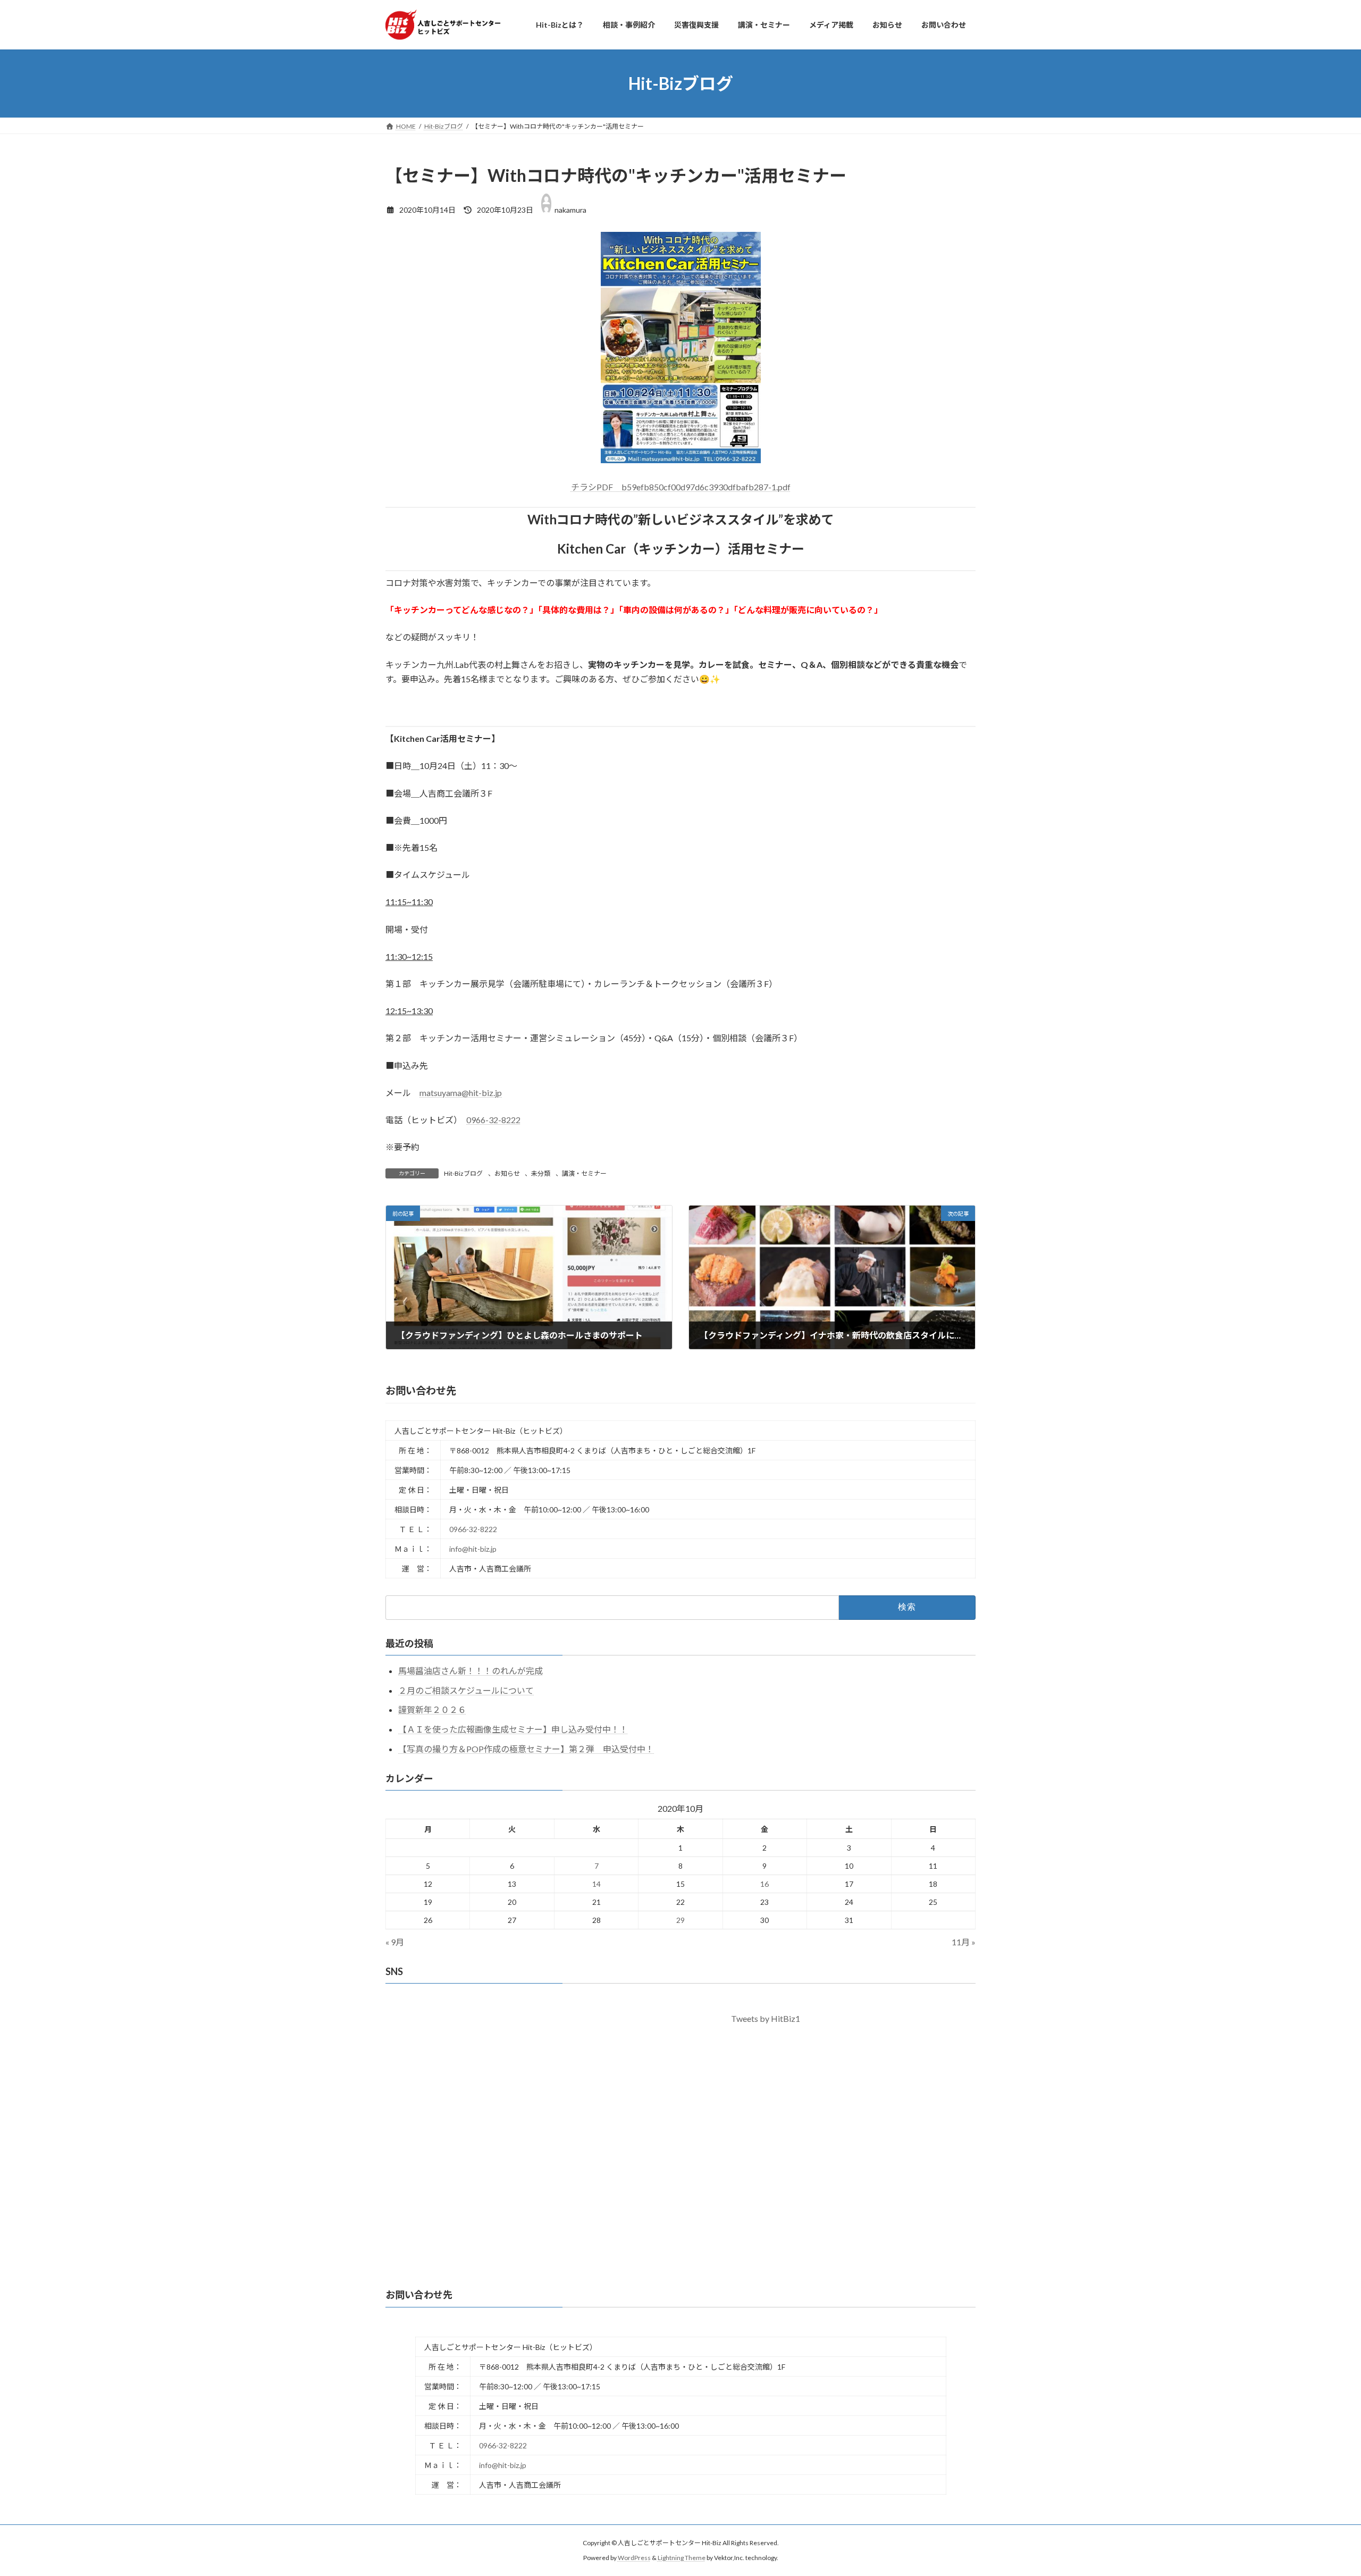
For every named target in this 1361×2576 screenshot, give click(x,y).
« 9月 (395, 1942)
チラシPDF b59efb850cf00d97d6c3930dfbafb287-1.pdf (681, 487)
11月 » (964, 1942)
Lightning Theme (682, 2558)
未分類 (541, 1173)
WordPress (634, 2558)
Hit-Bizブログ (463, 1173)
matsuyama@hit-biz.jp (461, 1093)
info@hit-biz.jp (473, 1549)
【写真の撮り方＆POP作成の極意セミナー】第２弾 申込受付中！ (526, 1749)
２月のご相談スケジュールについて (466, 1690)
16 (764, 1884)
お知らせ (507, 1173)
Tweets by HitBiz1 (766, 2018)
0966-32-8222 (493, 1120)
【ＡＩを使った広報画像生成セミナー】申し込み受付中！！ (513, 1729)
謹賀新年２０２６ (432, 1709)
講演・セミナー (584, 1173)
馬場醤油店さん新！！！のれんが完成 (471, 1671)
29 (680, 1920)
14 (597, 1884)
